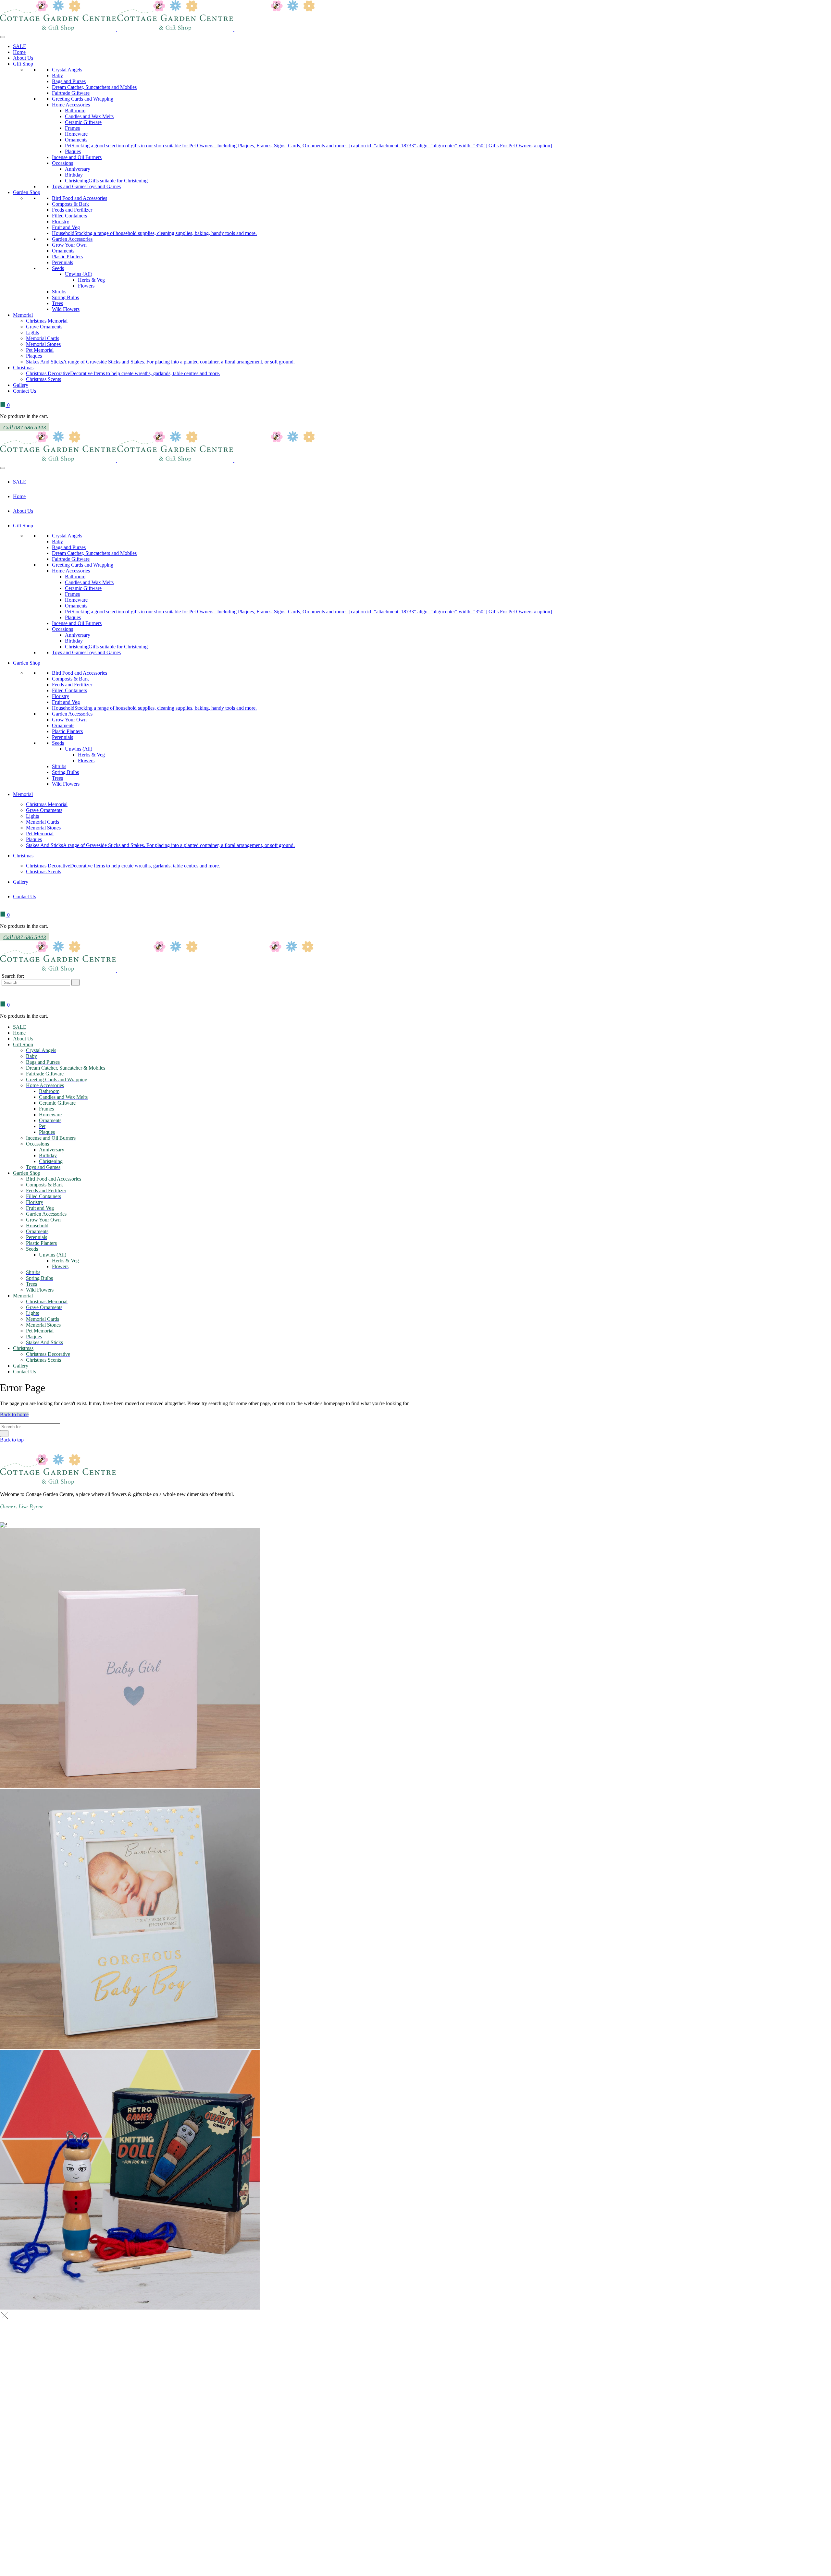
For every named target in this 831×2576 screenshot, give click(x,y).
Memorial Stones (43, 344)
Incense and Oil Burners (77, 157)
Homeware (76, 134)
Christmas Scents (43, 379)
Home (19, 52)
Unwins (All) (79, 274)
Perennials (62, 262)
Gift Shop (23, 64)
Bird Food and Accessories (80, 198)
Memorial (23, 315)
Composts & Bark (70, 204)
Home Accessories (71, 105)
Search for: (13, 976)
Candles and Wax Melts (89, 116)
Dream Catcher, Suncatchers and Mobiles (94, 87)
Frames (72, 128)
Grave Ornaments (44, 327)
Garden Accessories (72, 239)
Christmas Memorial (47, 321)
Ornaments (76, 140)
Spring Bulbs (65, 297)
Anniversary (78, 169)
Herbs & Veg (91, 280)
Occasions (62, 163)
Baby (57, 75)
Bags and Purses (69, 81)
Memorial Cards (43, 338)
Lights (32, 332)
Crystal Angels (67, 70)
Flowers (86, 286)
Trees (57, 303)
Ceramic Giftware (83, 122)
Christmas (23, 368)
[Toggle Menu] (3, 37)
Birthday (74, 175)
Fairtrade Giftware (71, 93)
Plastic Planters (67, 257)
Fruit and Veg (66, 227)
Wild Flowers (66, 309)
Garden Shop (27, 192)
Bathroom (75, 110)
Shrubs (59, 292)
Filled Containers (69, 216)
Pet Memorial (40, 350)
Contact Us (25, 391)
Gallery (21, 385)
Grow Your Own (69, 245)
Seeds (58, 268)
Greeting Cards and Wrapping (83, 99)
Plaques (73, 151)
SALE (20, 46)
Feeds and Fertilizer (72, 210)
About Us (23, 58)
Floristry (61, 221)
